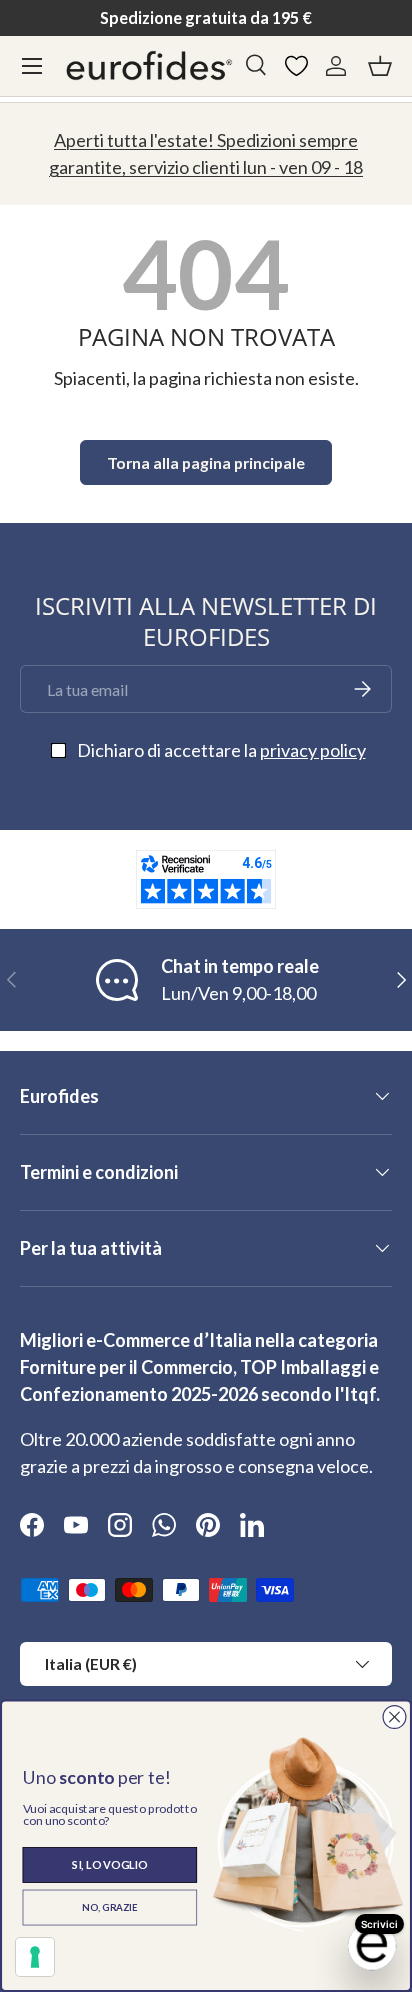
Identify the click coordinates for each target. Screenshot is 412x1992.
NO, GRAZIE (109, 1907)
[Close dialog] (394, 1717)
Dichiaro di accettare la (221, 750)
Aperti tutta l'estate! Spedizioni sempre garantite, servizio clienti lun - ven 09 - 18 (206, 153)
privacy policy (313, 750)
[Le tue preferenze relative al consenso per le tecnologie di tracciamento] (35, 1957)
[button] (380, 66)
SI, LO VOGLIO (109, 1864)
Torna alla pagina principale (206, 462)
